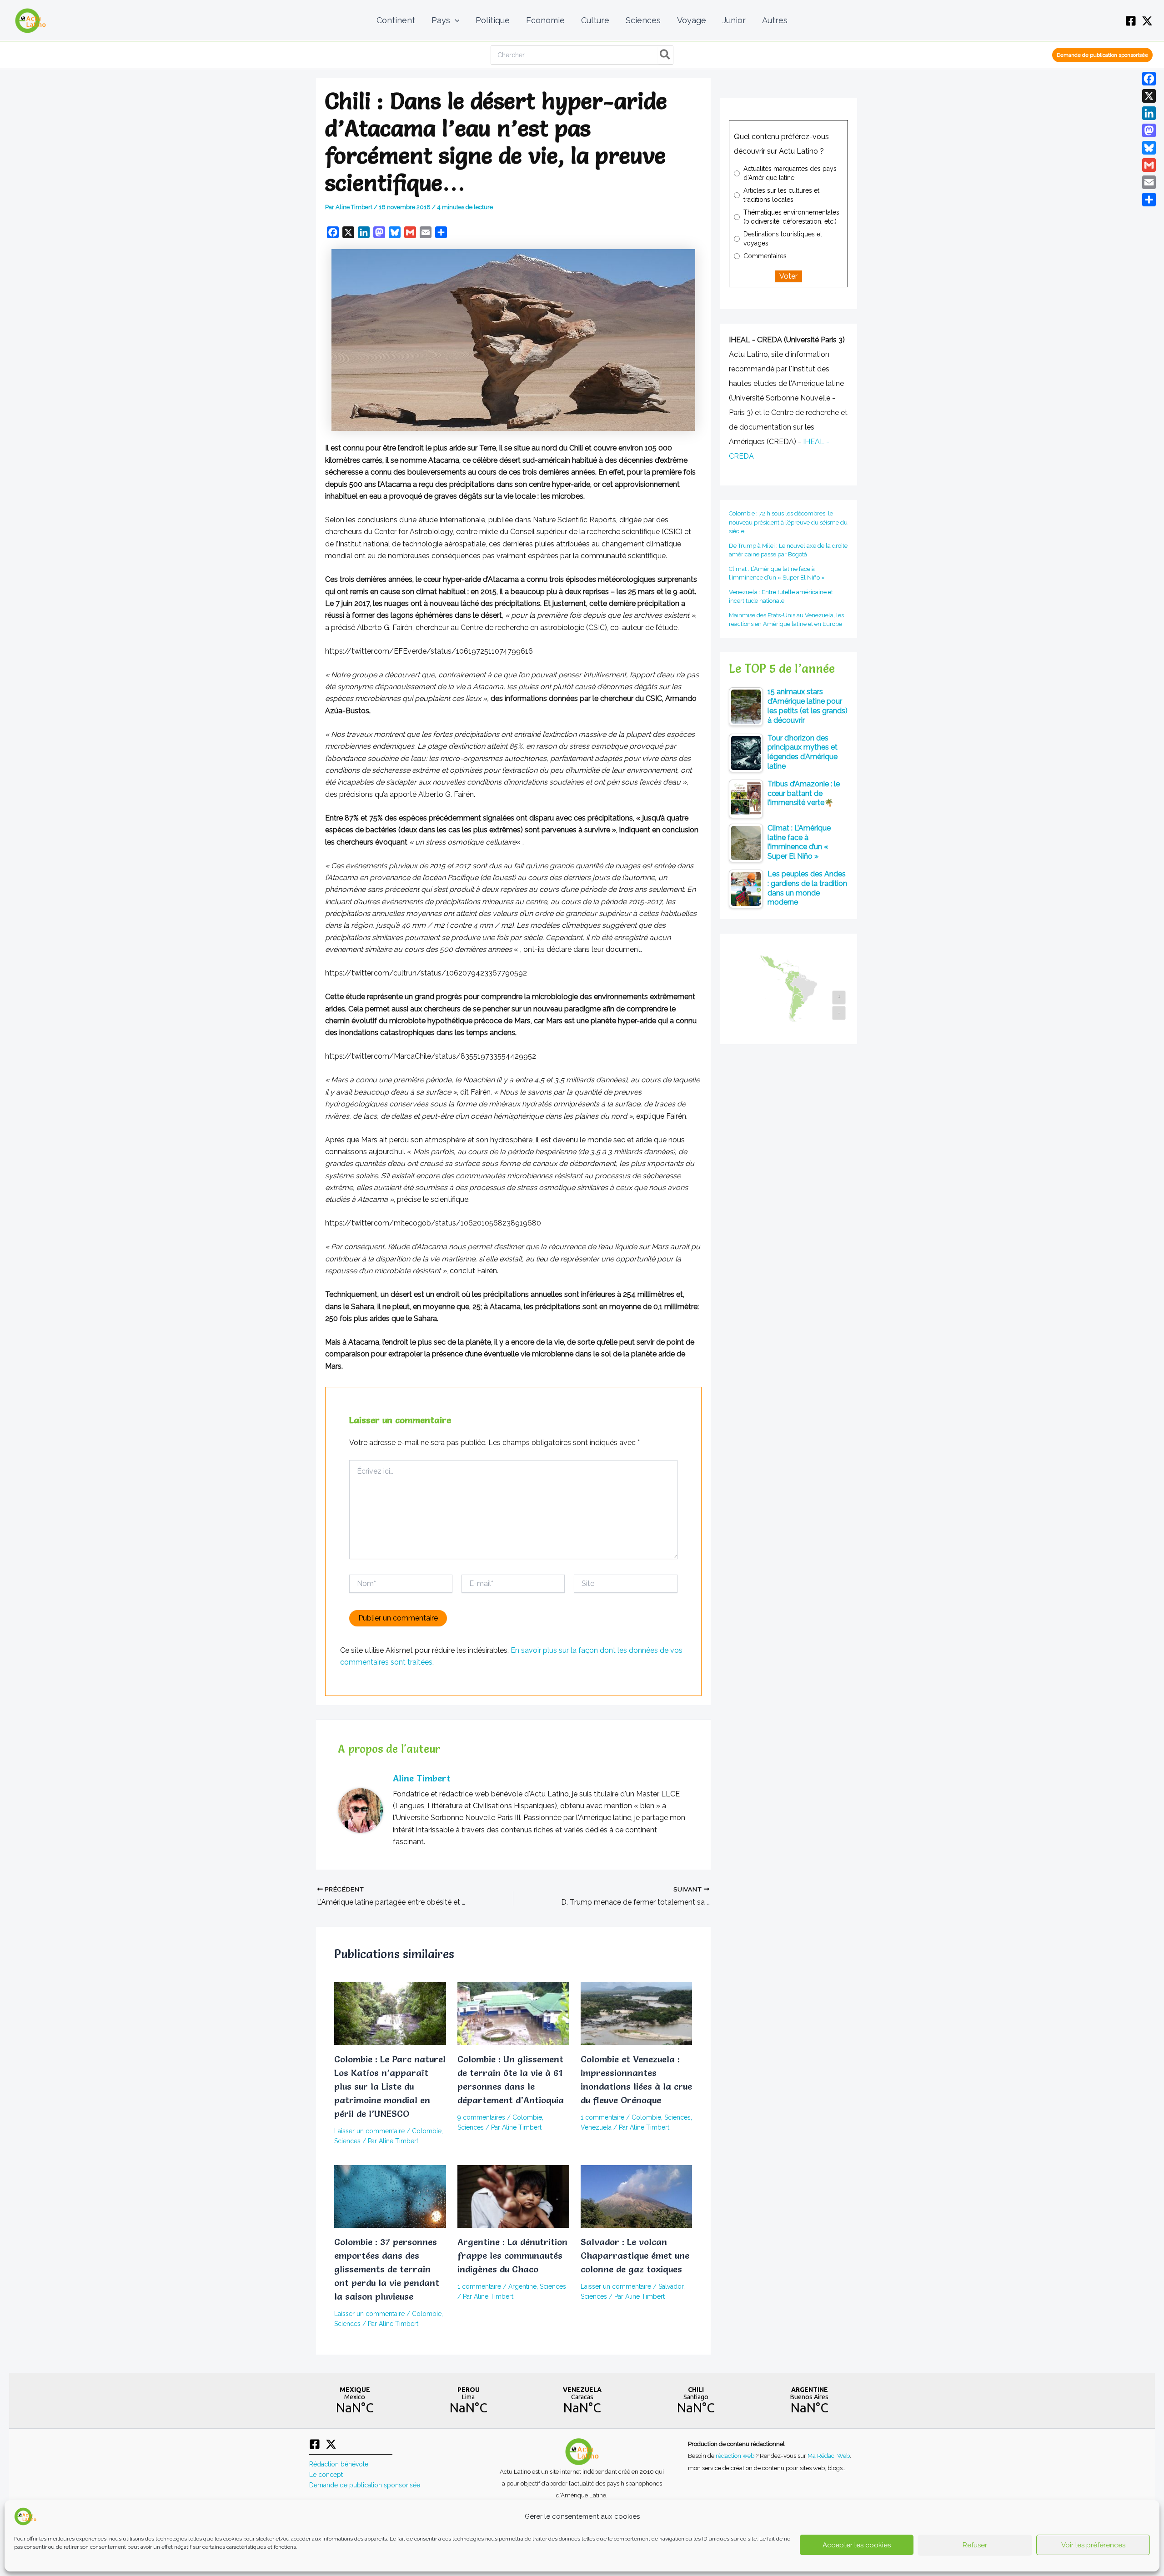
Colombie (427, 2131)
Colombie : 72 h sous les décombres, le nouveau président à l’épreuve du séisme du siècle (788, 522)
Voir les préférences (1093, 2545)
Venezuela (596, 2127)
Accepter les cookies (857, 2545)
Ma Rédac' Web (829, 2456)
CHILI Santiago (696, 2401)
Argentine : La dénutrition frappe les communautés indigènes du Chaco (512, 2256)
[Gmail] (1149, 165)
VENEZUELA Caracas (582, 2401)
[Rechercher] (665, 55)
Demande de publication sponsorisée (365, 2485)
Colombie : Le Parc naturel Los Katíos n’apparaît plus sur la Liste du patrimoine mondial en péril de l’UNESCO (390, 2086)
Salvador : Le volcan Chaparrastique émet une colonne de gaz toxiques (635, 2256)
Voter (788, 276)
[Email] (1149, 182)
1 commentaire (602, 2117)
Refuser (975, 2545)
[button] (455, 20)
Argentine (522, 2286)
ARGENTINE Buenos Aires (809, 2401)
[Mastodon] (1149, 130)
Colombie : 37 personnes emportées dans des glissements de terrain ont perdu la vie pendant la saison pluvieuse (387, 2269)
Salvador (671, 2286)
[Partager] (1149, 200)
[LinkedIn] (1149, 113)
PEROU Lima (468, 2401)
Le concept (326, 2475)
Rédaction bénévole (339, 2464)
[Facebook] (1131, 21)
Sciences (347, 2141)
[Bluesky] (1149, 148)
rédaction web (736, 2456)
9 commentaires (481, 2117)
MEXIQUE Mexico (355, 2401)
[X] (1147, 21)
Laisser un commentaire (369, 2131)
